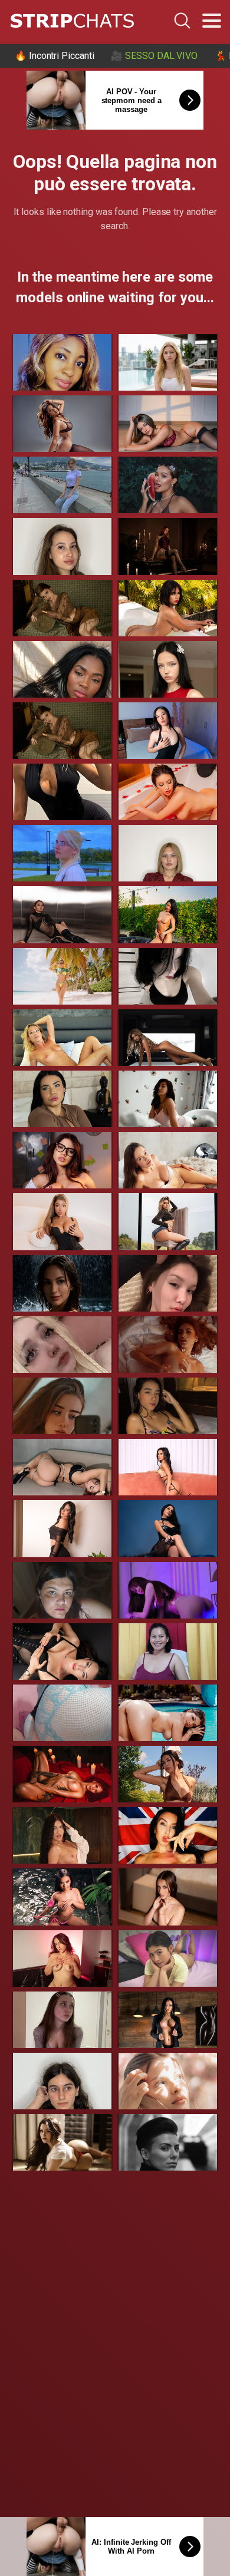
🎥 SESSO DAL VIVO (154, 56)
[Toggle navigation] (212, 21)
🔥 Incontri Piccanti (54, 56)
